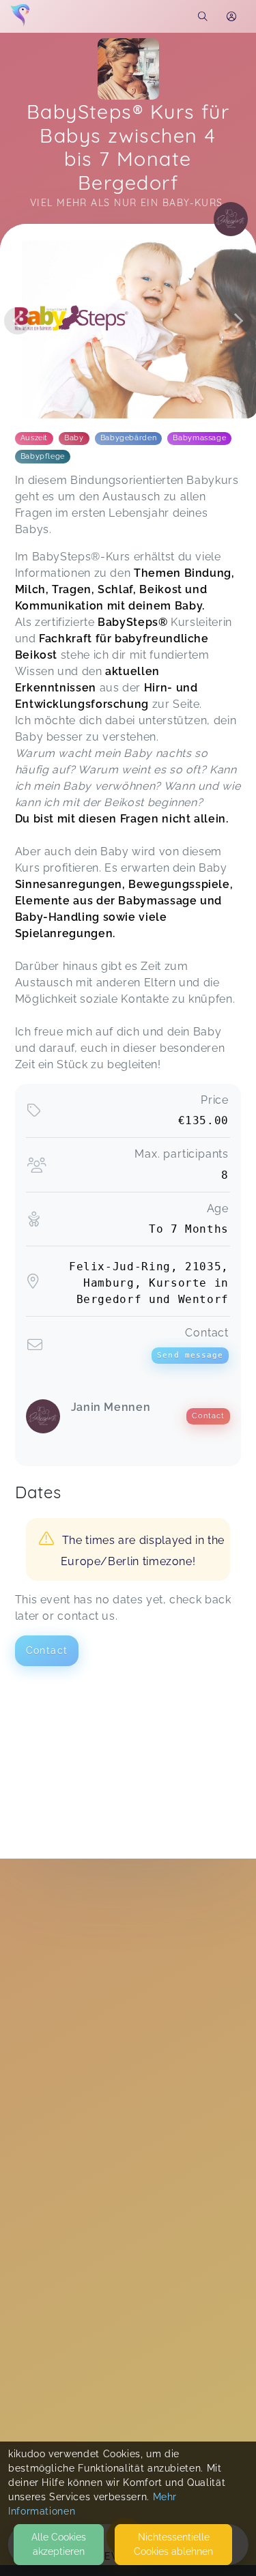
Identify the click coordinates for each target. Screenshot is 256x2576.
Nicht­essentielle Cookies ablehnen (173, 2544)
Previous (18, 321)
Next (238, 321)
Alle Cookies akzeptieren (59, 2544)
